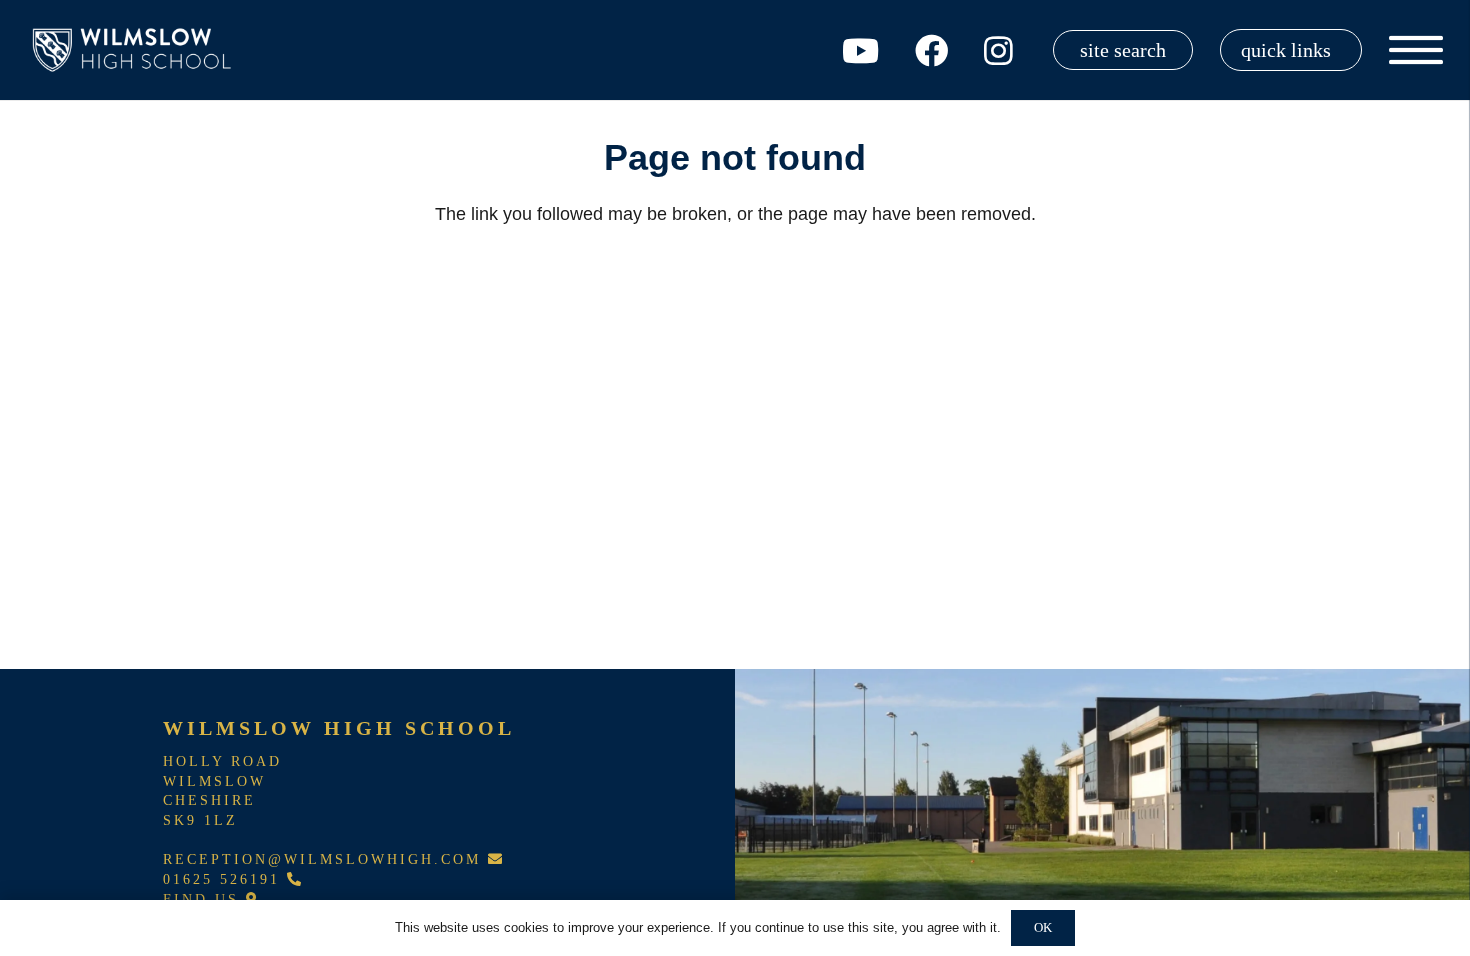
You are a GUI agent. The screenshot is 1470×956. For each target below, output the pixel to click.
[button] (1291, 50)
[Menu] (1416, 50)
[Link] (135, 50)
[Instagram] (998, 50)
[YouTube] (860, 50)
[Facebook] (931, 50)
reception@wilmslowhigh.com (325, 859)
